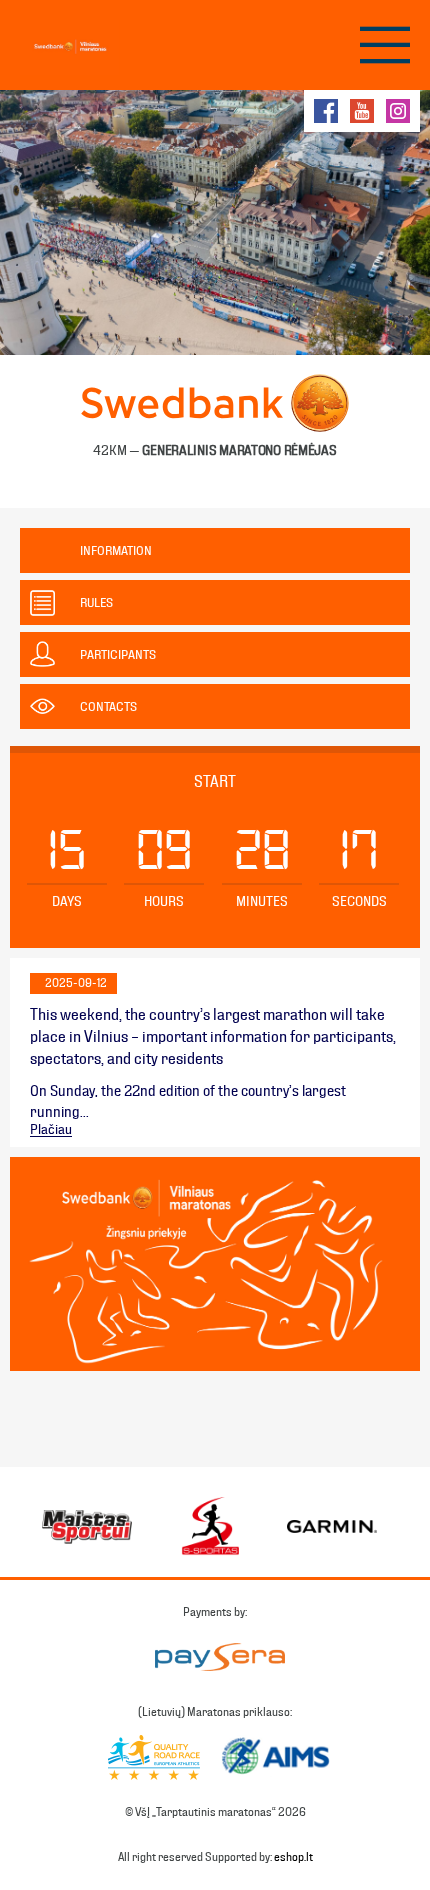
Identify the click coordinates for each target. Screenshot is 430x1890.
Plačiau (51, 1130)
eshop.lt (293, 1857)
